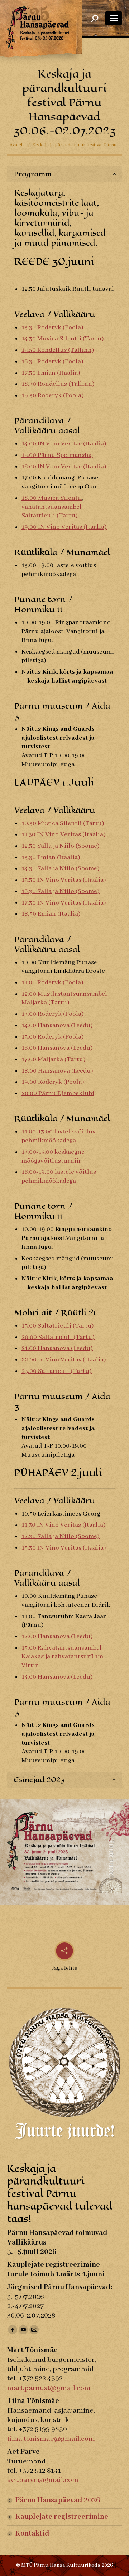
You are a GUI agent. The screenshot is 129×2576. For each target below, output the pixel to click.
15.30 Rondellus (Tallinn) (58, 350)
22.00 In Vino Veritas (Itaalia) (64, 1360)
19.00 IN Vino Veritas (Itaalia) (64, 527)
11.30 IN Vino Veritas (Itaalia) (64, 834)
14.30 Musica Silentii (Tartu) (63, 339)
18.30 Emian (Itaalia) (51, 914)
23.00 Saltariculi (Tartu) (57, 1371)
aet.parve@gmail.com (43, 2480)
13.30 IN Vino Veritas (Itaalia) (64, 1548)
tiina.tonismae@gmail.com (51, 2439)
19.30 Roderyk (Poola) (53, 395)
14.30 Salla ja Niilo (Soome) (61, 868)
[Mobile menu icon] (114, 18)
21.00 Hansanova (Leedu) (57, 1348)
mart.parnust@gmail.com (49, 2388)
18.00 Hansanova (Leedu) (57, 1071)
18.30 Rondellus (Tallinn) (58, 384)
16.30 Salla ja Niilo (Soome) (61, 891)
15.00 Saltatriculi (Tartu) (58, 1326)
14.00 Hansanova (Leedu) (57, 1025)
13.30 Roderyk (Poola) (52, 327)
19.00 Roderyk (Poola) (53, 1082)
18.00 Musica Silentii (52, 498)
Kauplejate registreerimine (62, 2517)
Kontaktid (32, 2534)
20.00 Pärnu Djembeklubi (58, 1093)
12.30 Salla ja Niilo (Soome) (61, 846)
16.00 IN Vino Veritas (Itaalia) (64, 467)
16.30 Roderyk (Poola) (52, 361)
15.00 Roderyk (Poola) (53, 1037)
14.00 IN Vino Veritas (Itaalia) (64, 444)
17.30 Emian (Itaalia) (51, 373)
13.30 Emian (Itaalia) (51, 857)
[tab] (64, 174)
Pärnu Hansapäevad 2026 (58, 2500)
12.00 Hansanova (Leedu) (57, 1636)
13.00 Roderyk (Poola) (53, 1014)
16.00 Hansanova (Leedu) (57, 1048)
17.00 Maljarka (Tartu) (54, 1059)
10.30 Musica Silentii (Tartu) (63, 823)
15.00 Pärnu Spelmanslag (57, 455)
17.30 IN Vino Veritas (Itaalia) (64, 903)
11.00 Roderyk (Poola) (52, 982)
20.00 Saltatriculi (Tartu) (58, 1337)
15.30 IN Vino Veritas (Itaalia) (64, 880)
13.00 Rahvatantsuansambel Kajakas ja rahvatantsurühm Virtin (62, 1657)
